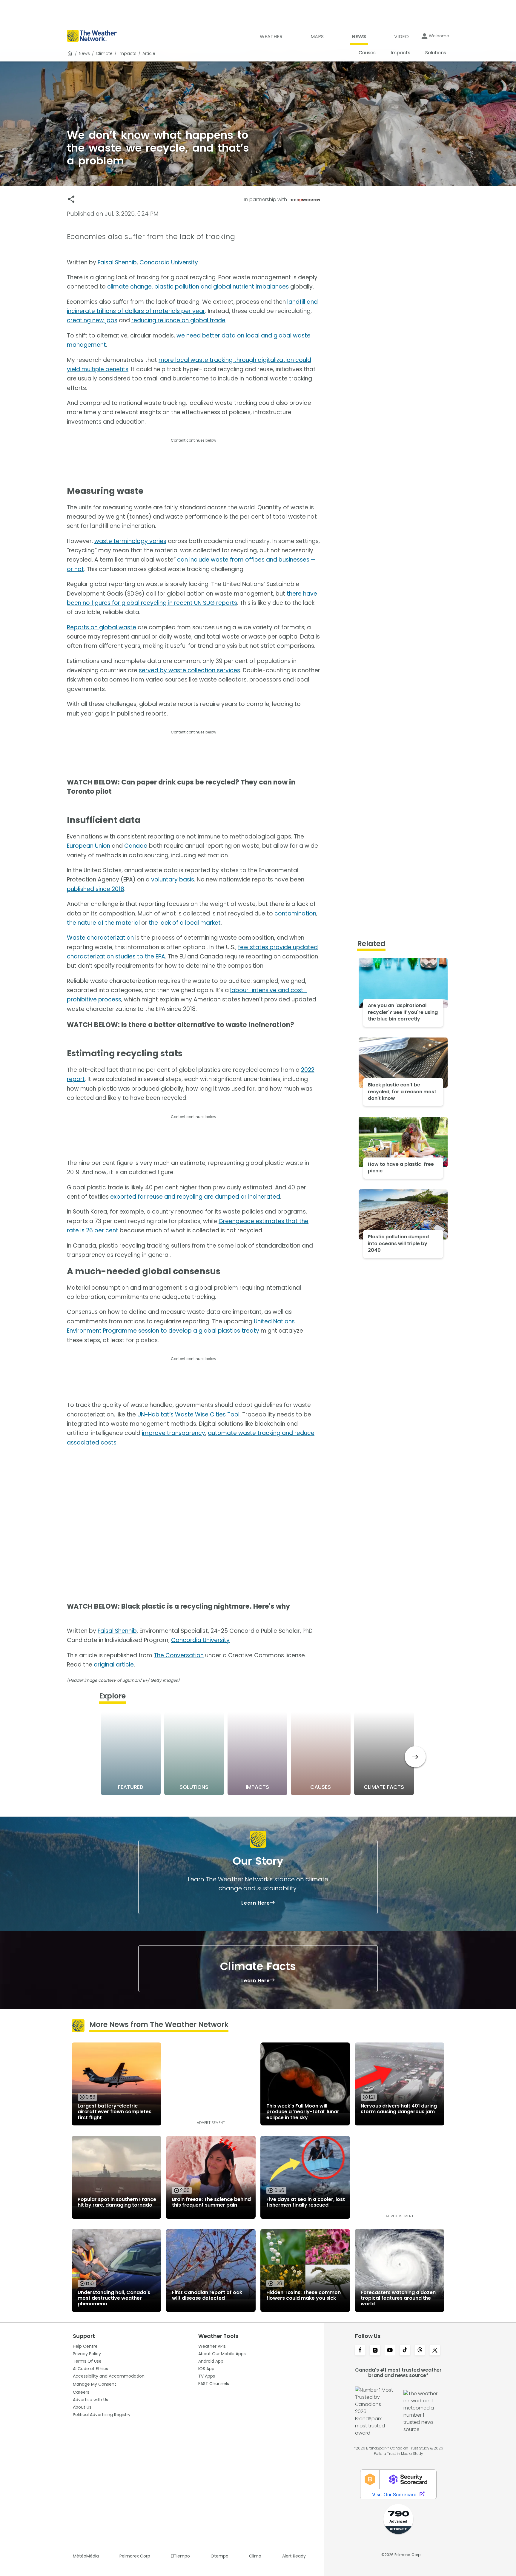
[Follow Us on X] (435, 2351)
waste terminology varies (130, 541)
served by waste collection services (189, 670)
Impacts (128, 53)
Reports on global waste (102, 627)
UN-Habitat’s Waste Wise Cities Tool (188, 1415)
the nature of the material (103, 923)
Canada (136, 846)
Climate (104, 53)
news (84, 53)
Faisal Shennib (117, 262)
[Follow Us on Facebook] (360, 2351)
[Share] (71, 199)
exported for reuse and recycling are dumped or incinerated (195, 1197)
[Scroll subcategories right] (415, 1757)
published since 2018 (96, 889)
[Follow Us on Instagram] (375, 2351)
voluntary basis (173, 880)
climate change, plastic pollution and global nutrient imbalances (198, 287)
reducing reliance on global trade (178, 320)
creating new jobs (92, 320)
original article (114, 1665)
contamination (295, 914)
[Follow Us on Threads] (420, 2351)
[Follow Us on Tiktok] (405, 2351)
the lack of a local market (185, 923)
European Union (89, 846)
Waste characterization (100, 938)
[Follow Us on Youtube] (390, 2351)
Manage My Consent (95, 2384)
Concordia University (169, 262)
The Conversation (179, 1655)
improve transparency (173, 1433)
